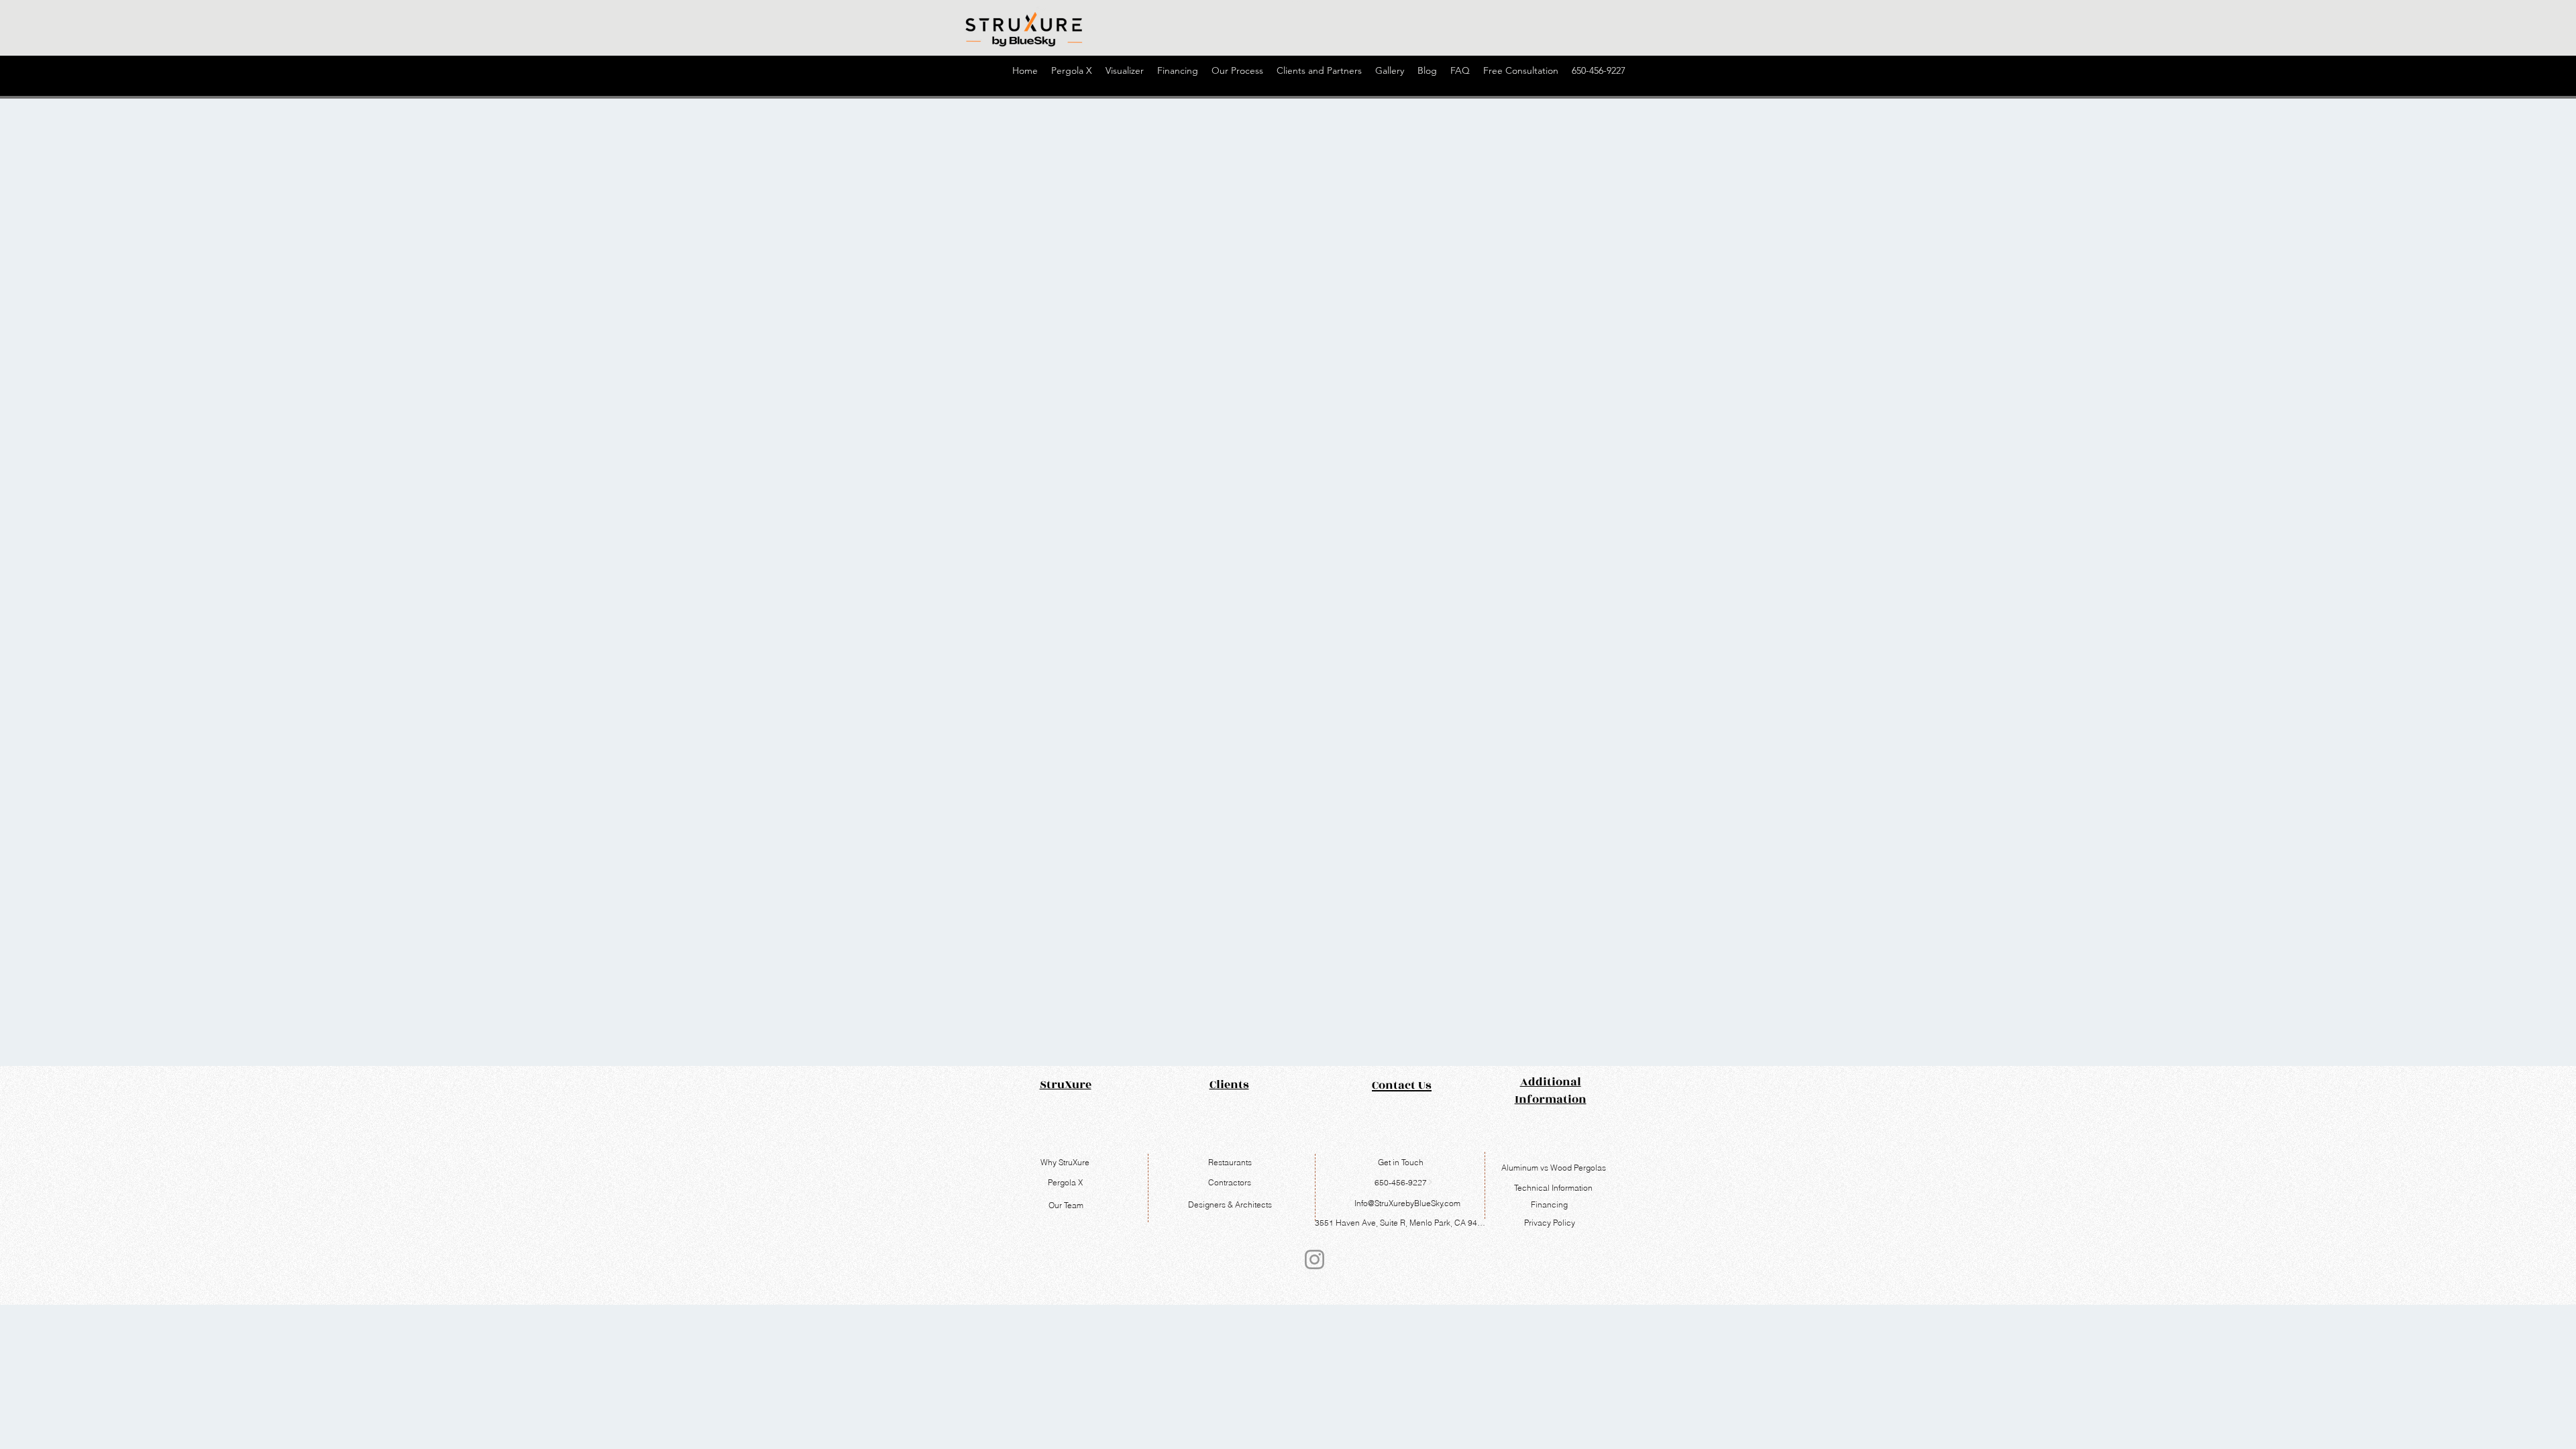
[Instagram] (1314, 1259)
